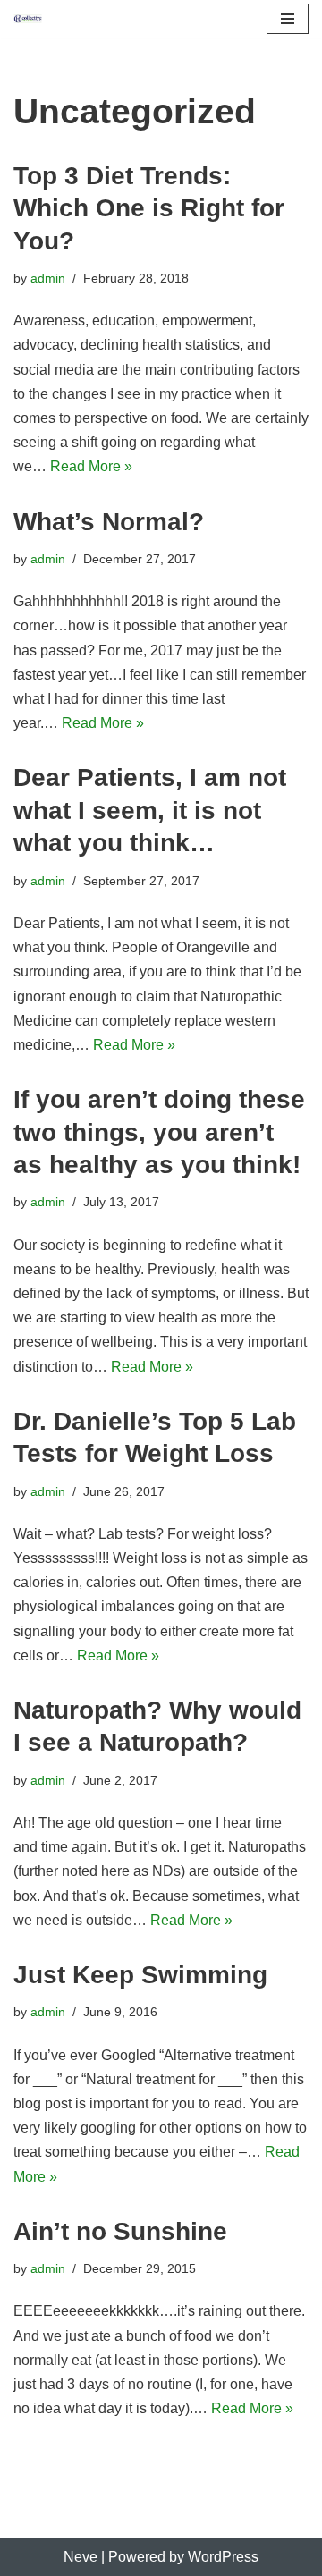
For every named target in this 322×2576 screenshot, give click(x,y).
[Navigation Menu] (288, 19)
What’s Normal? (109, 522)
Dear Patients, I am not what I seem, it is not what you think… (150, 810)
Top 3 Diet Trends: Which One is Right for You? (149, 208)
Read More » (91, 466)
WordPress (223, 2557)
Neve (80, 2557)
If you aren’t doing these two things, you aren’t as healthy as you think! (159, 1132)
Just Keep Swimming (140, 1975)
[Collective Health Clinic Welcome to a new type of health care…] (28, 19)
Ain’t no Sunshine (120, 2231)
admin (48, 278)
